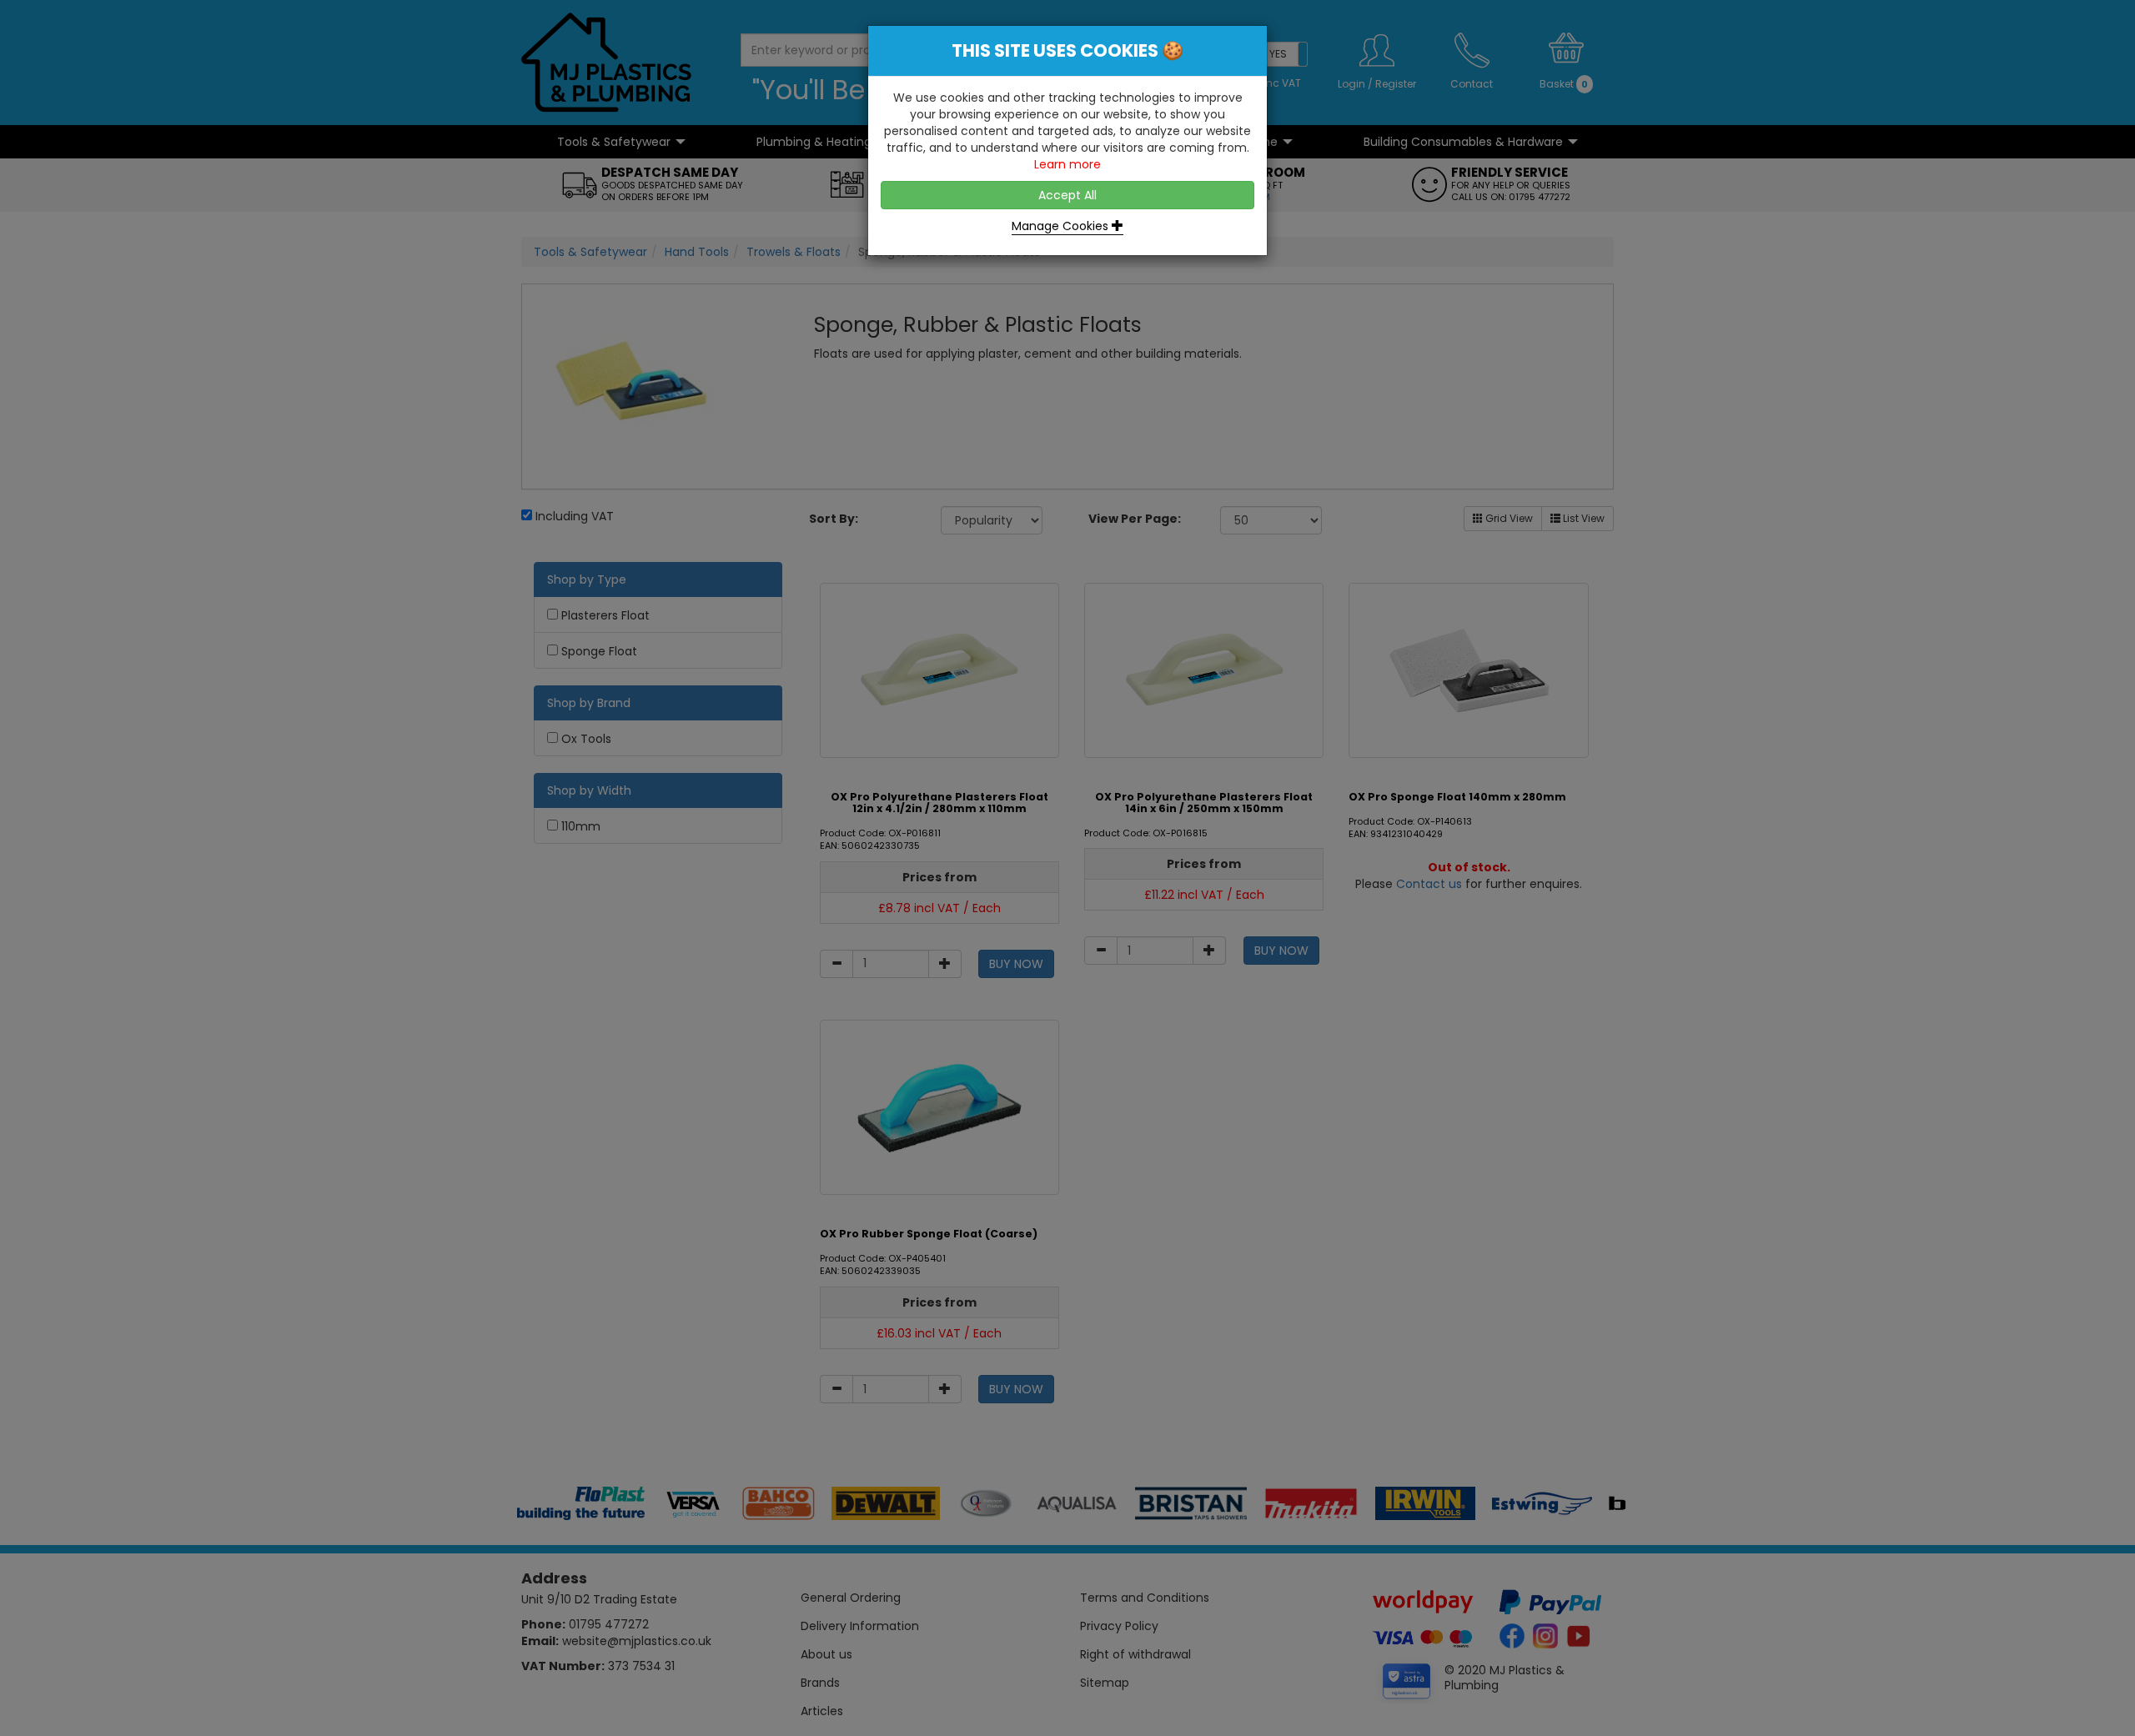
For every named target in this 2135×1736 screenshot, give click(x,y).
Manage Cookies (1062, 226)
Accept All (1067, 195)
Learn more (1067, 164)
